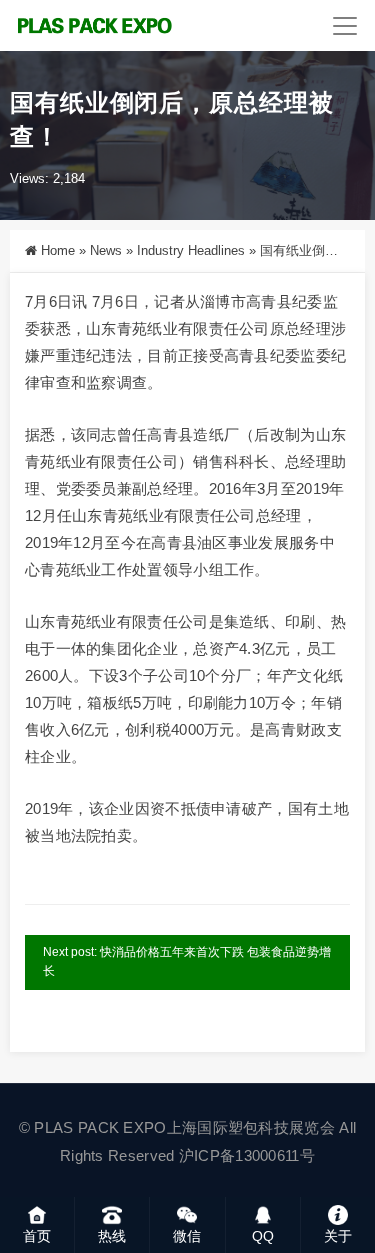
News (106, 250)
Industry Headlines (191, 250)
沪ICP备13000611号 (247, 1155)
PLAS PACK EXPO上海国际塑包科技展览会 (184, 1127)
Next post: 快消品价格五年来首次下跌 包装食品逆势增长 (187, 962)
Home (58, 250)
